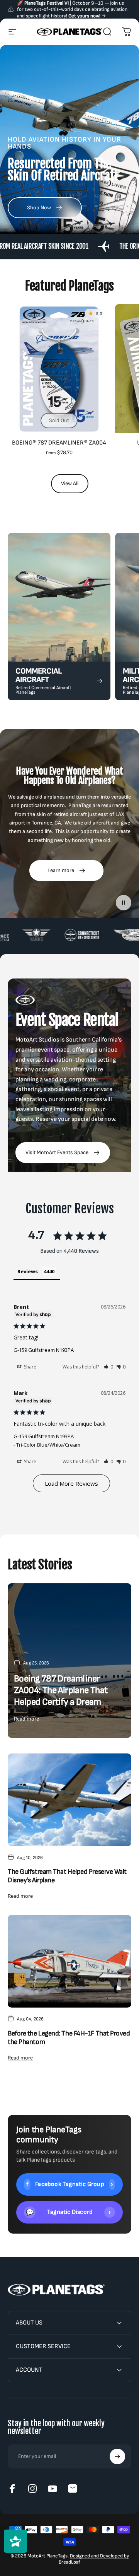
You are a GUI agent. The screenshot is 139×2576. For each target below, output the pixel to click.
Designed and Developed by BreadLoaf (94, 2559)
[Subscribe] (117, 2456)
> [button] (71, 1483)
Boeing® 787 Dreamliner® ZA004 (59, 443)
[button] (108, 1367)
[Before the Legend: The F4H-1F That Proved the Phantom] (69, 1961)
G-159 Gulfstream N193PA (44, 1350)
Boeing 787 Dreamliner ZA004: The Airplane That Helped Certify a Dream (61, 1690)
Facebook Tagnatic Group (70, 2184)
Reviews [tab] (28, 1271)
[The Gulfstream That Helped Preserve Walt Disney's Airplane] (69, 1800)
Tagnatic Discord (68, 2212)
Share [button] (30, 1367)
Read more (26, 1719)
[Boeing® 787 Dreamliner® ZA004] (59, 369)
